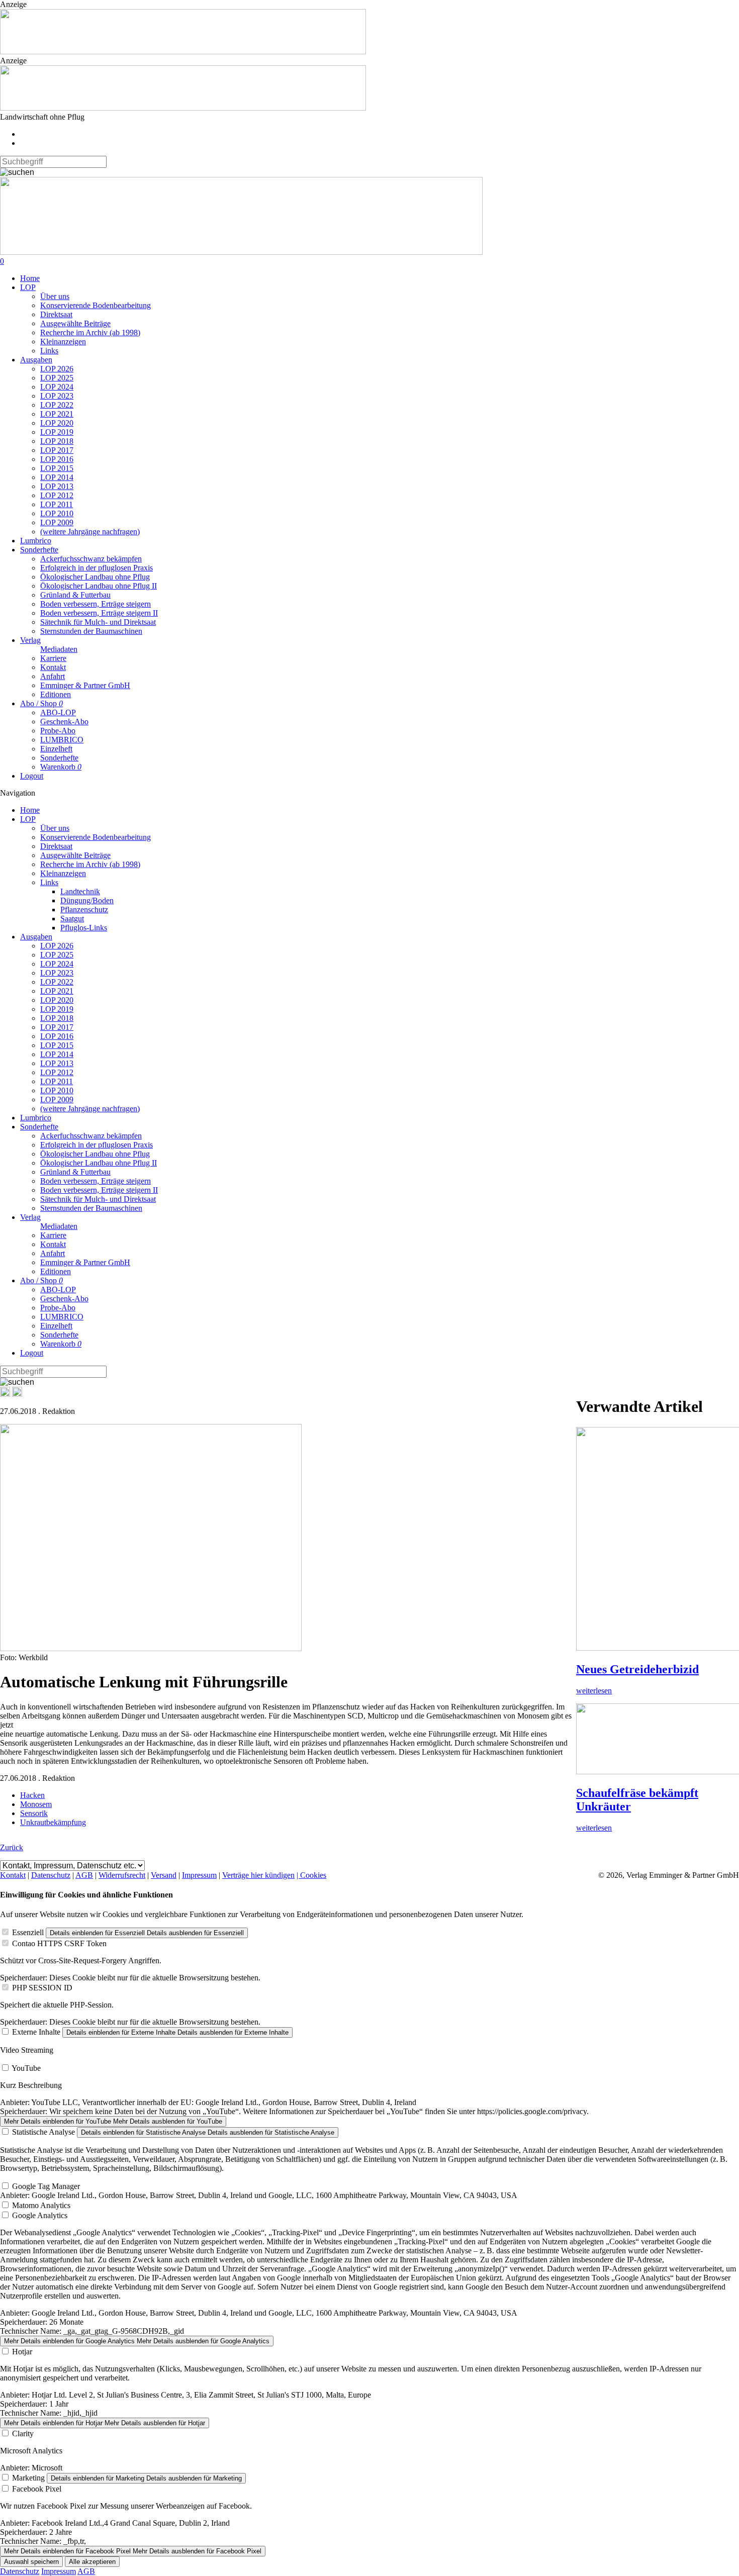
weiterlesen (594, 1691)
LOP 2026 (57, 369)
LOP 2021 (57, 414)
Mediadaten (59, 649)
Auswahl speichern (31, 2562)
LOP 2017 (57, 450)
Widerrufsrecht (122, 1875)
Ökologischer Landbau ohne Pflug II (99, 586)
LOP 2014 (57, 477)
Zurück (12, 1847)
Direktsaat (56, 314)
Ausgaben (36, 360)
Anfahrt (53, 676)
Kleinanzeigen (63, 342)
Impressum (199, 1875)
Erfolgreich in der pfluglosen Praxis (97, 568)
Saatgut (72, 919)
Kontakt (53, 667)
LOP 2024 (57, 387)
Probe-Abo (58, 731)
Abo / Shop (41, 703)
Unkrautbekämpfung (53, 1822)
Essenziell (28, 1932)
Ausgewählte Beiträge (75, 323)
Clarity (23, 2434)
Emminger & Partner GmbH (85, 685)
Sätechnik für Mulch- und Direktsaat (98, 622)
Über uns (55, 296)
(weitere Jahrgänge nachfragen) (90, 532)
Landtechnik (80, 891)
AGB (84, 1875)
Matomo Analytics (41, 2205)
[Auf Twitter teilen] (17, 1394)
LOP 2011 (57, 504)
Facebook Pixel (37, 2489)
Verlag (30, 640)
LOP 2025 (57, 378)
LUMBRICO (62, 740)
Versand (164, 1875)
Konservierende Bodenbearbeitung (96, 305)
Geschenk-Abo (64, 722)
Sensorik (34, 1813)
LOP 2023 (57, 396)
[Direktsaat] (183, 52)
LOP (28, 287)
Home (30, 278)
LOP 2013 (57, 486)
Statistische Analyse (43, 2132)
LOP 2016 (57, 459)
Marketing (28, 2478)
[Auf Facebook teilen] (5, 1394)
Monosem (36, 1804)
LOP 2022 (57, 405)
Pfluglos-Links (84, 928)
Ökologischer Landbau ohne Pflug (95, 577)
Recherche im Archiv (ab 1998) (90, 332)
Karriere (53, 658)
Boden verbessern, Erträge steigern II (99, 613)
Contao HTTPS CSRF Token (59, 1943)
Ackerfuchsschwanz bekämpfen (91, 559)
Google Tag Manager (46, 2186)
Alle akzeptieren (92, 2562)
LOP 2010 (57, 513)
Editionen (56, 694)
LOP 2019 (57, 432)
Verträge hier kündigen (258, 1875)
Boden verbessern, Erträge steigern (96, 604)
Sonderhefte (39, 550)
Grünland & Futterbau (75, 595)
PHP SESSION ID (42, 1988)
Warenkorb (61, 767)
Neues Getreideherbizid (637, 1669)
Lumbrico (36, 541)
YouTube (26, 2068)
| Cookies (311, 1875)
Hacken (32, 1795)
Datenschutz (51, 1875)
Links (49, 351)
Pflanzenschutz (84, 910)
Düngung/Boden (87, 900)
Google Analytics (40, 2215)
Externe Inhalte (36, 2032)
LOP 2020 (57, 423)
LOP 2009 (57, 522)
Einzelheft (56, 749)
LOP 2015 (57, 468)
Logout (32, 776)
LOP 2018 (57, 441)
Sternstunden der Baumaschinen (91, 631)
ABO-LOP (58, 712)
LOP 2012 (57, 495)
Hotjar (22, 2352)
